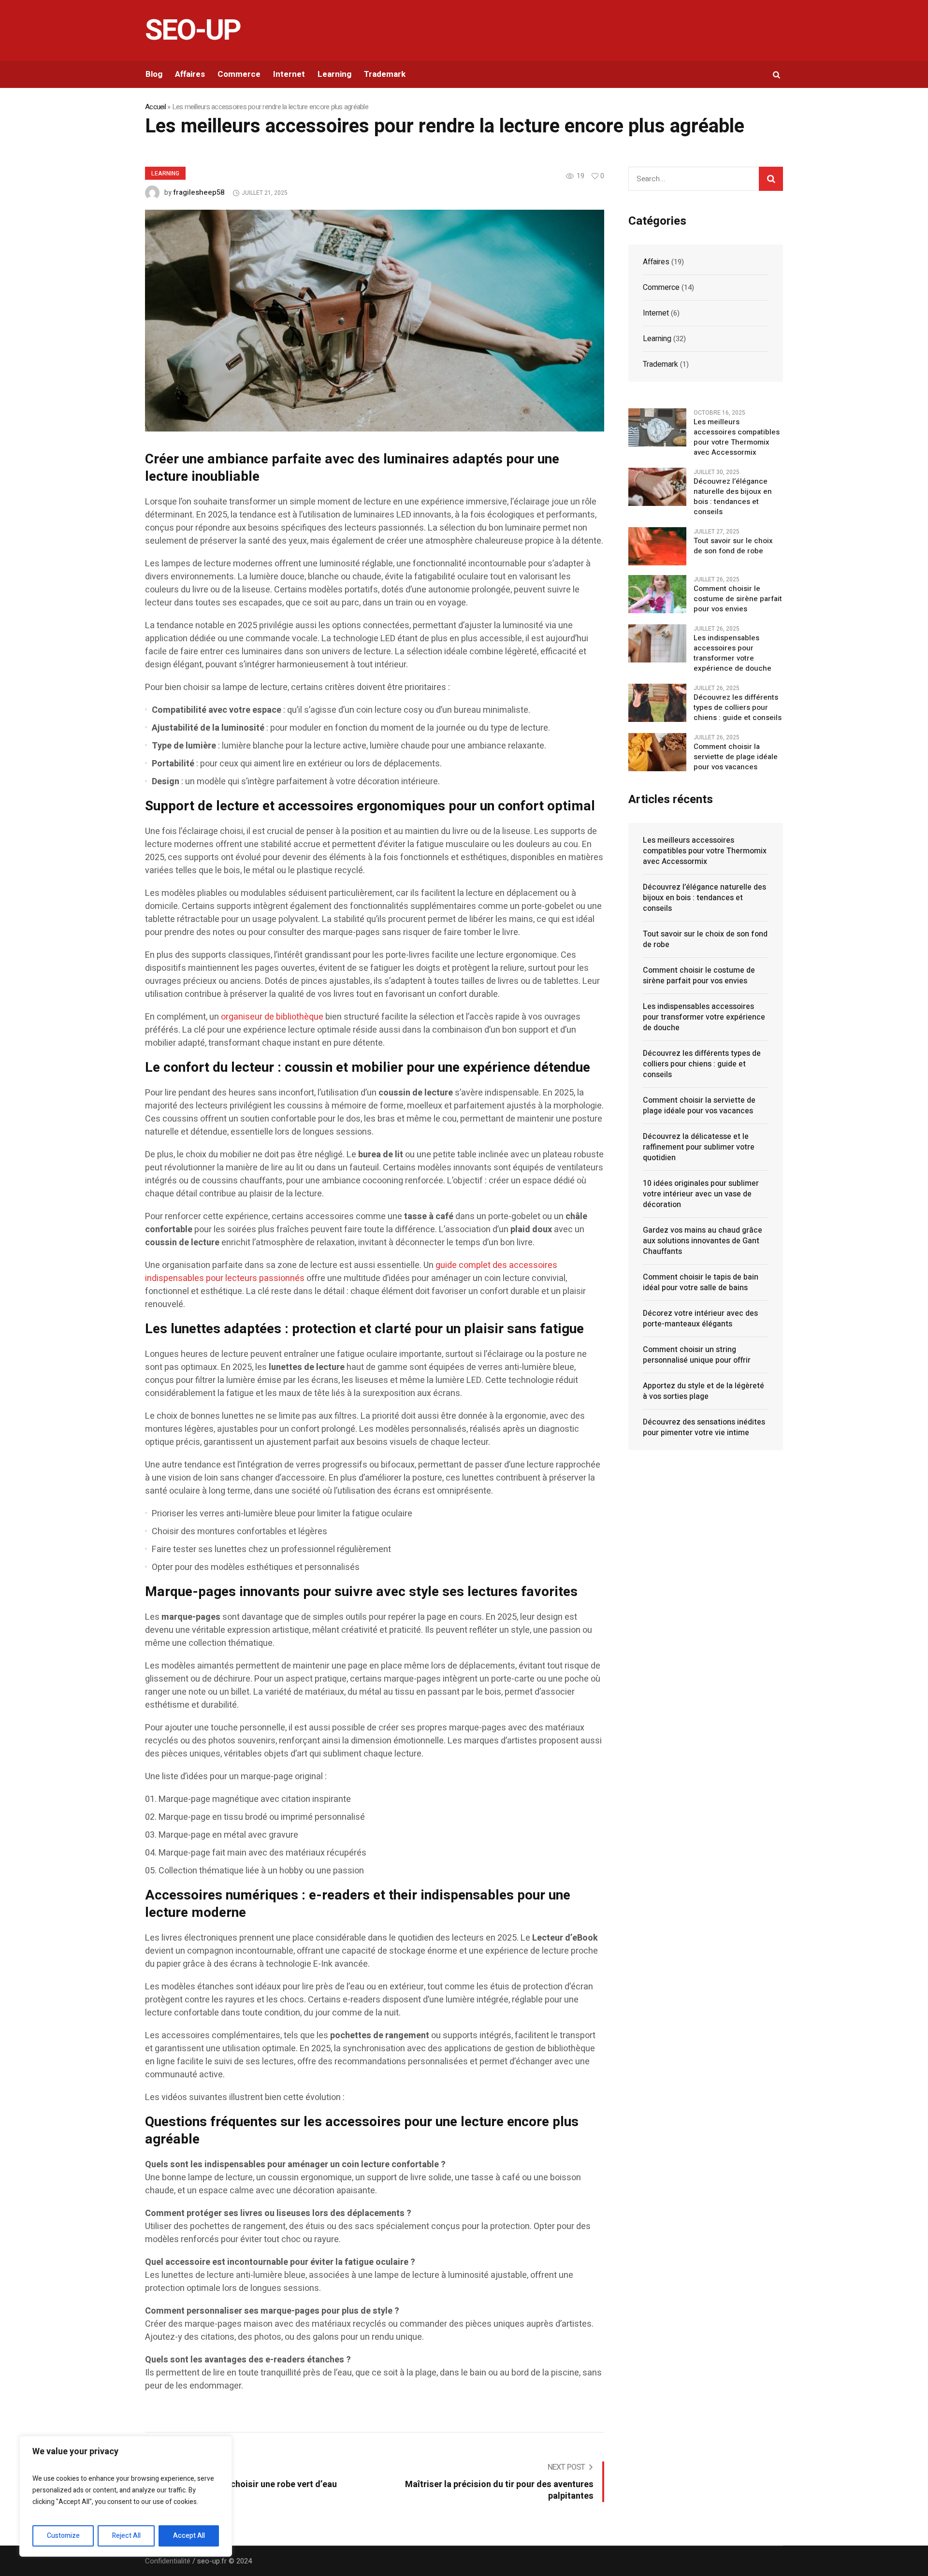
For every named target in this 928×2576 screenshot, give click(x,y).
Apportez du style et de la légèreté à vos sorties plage (703, 1391)
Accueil (155, 107)
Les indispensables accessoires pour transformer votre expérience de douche (732, 653)
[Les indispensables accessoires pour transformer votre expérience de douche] (657, 643)
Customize (63, 2536)
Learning (165, 173)
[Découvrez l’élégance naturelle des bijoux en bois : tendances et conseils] (657, 487)
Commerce (661, 288)
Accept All (189, 2536)
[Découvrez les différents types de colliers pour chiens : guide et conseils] (657, 703)
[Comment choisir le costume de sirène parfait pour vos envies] (657, 594)
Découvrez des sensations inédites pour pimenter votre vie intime (704, 1427)
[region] (126, 2496)
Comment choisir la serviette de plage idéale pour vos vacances (736, 757)
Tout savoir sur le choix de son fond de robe (733, 546)
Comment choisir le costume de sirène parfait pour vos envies (738, 599)
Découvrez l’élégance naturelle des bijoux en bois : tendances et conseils (733, 497)
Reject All (126, 2536)
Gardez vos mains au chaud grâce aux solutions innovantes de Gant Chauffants (703, 1241)
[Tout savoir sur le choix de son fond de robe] (657, 546)
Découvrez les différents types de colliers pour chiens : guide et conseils (738, 708)
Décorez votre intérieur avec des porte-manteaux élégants (700, 1319)
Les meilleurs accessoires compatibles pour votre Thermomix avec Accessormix (737, 437)
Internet (656, 313)
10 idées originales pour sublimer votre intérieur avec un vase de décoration (701, 1194)
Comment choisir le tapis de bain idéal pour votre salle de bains (701, 1282)
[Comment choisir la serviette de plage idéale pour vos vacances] (657, 752)
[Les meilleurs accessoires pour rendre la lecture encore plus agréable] (375, 320)
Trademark (660, 364)
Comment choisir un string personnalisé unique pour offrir (697, 1355)
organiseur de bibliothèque (272, 1017)
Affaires (656, 262)
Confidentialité (168, 2561)
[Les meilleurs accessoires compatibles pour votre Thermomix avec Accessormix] (657, 427)
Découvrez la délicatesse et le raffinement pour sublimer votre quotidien (699, 1147)
